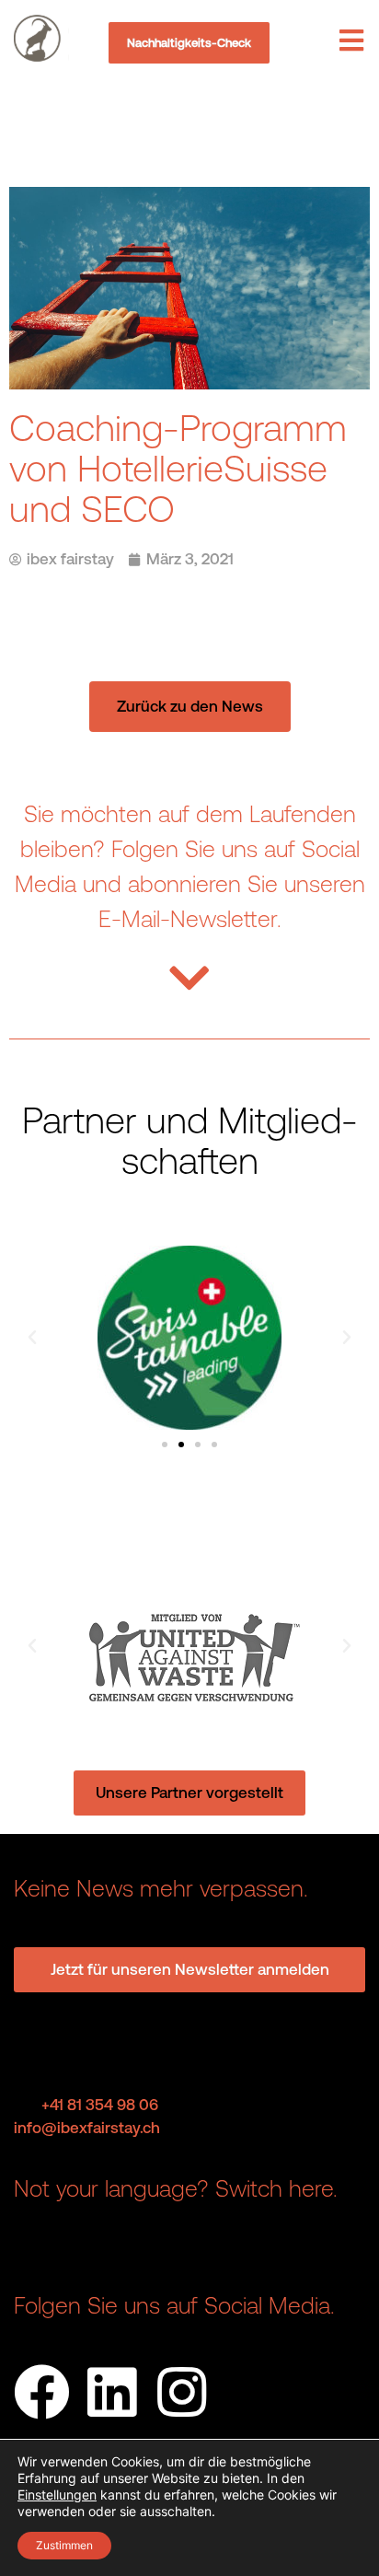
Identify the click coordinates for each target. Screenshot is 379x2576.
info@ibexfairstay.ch (87, 2128)
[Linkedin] (112, 2392)
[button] (32, 1338)
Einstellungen (57, 2495)
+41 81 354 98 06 (100, 2105)
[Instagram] (182, 2392)
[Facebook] (42, 2392)
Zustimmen (64, 2545)
